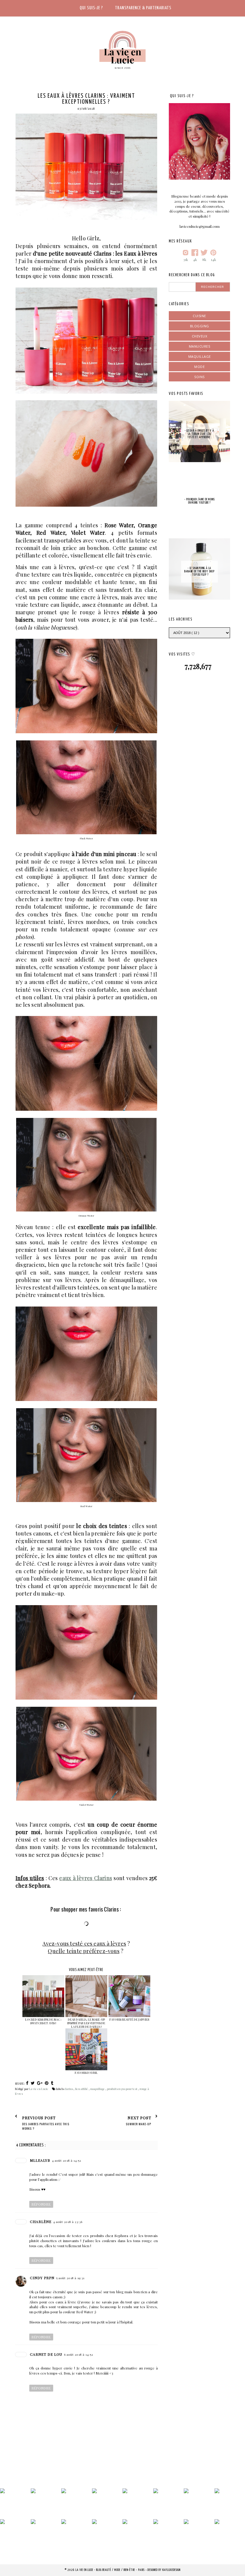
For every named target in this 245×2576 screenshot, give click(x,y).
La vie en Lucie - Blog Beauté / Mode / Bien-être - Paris (111, 2570)
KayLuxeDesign (171, 2570)
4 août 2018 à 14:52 (67, 2161)
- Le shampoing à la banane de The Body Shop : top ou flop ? (199, 572)
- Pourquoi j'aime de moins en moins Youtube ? (200, 501)
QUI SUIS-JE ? (91, 8)
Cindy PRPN (42, 2278)
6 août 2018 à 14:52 (79, 2355)
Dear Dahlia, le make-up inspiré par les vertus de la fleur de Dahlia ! (86, 2023)
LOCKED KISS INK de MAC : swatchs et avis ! (43, 2021)
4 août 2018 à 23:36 (68, 2222)
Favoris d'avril (86, 2073)
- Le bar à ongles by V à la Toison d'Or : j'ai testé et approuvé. (199, 434)
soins (199, 377)
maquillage (98, 2089)
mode (199, 367)
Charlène (41, 2221)
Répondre (41, 2204)
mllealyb (40, 2160)
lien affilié (82, 2089)
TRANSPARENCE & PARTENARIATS (143, 8)
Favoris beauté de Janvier (129, 2019)
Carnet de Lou (46, 2354)
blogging (200, 326)
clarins (69, 2089)
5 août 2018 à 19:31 (70, 2278)
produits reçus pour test (122, 2089)
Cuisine (199, 316)
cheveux (200, 336)
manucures (200, 346)
